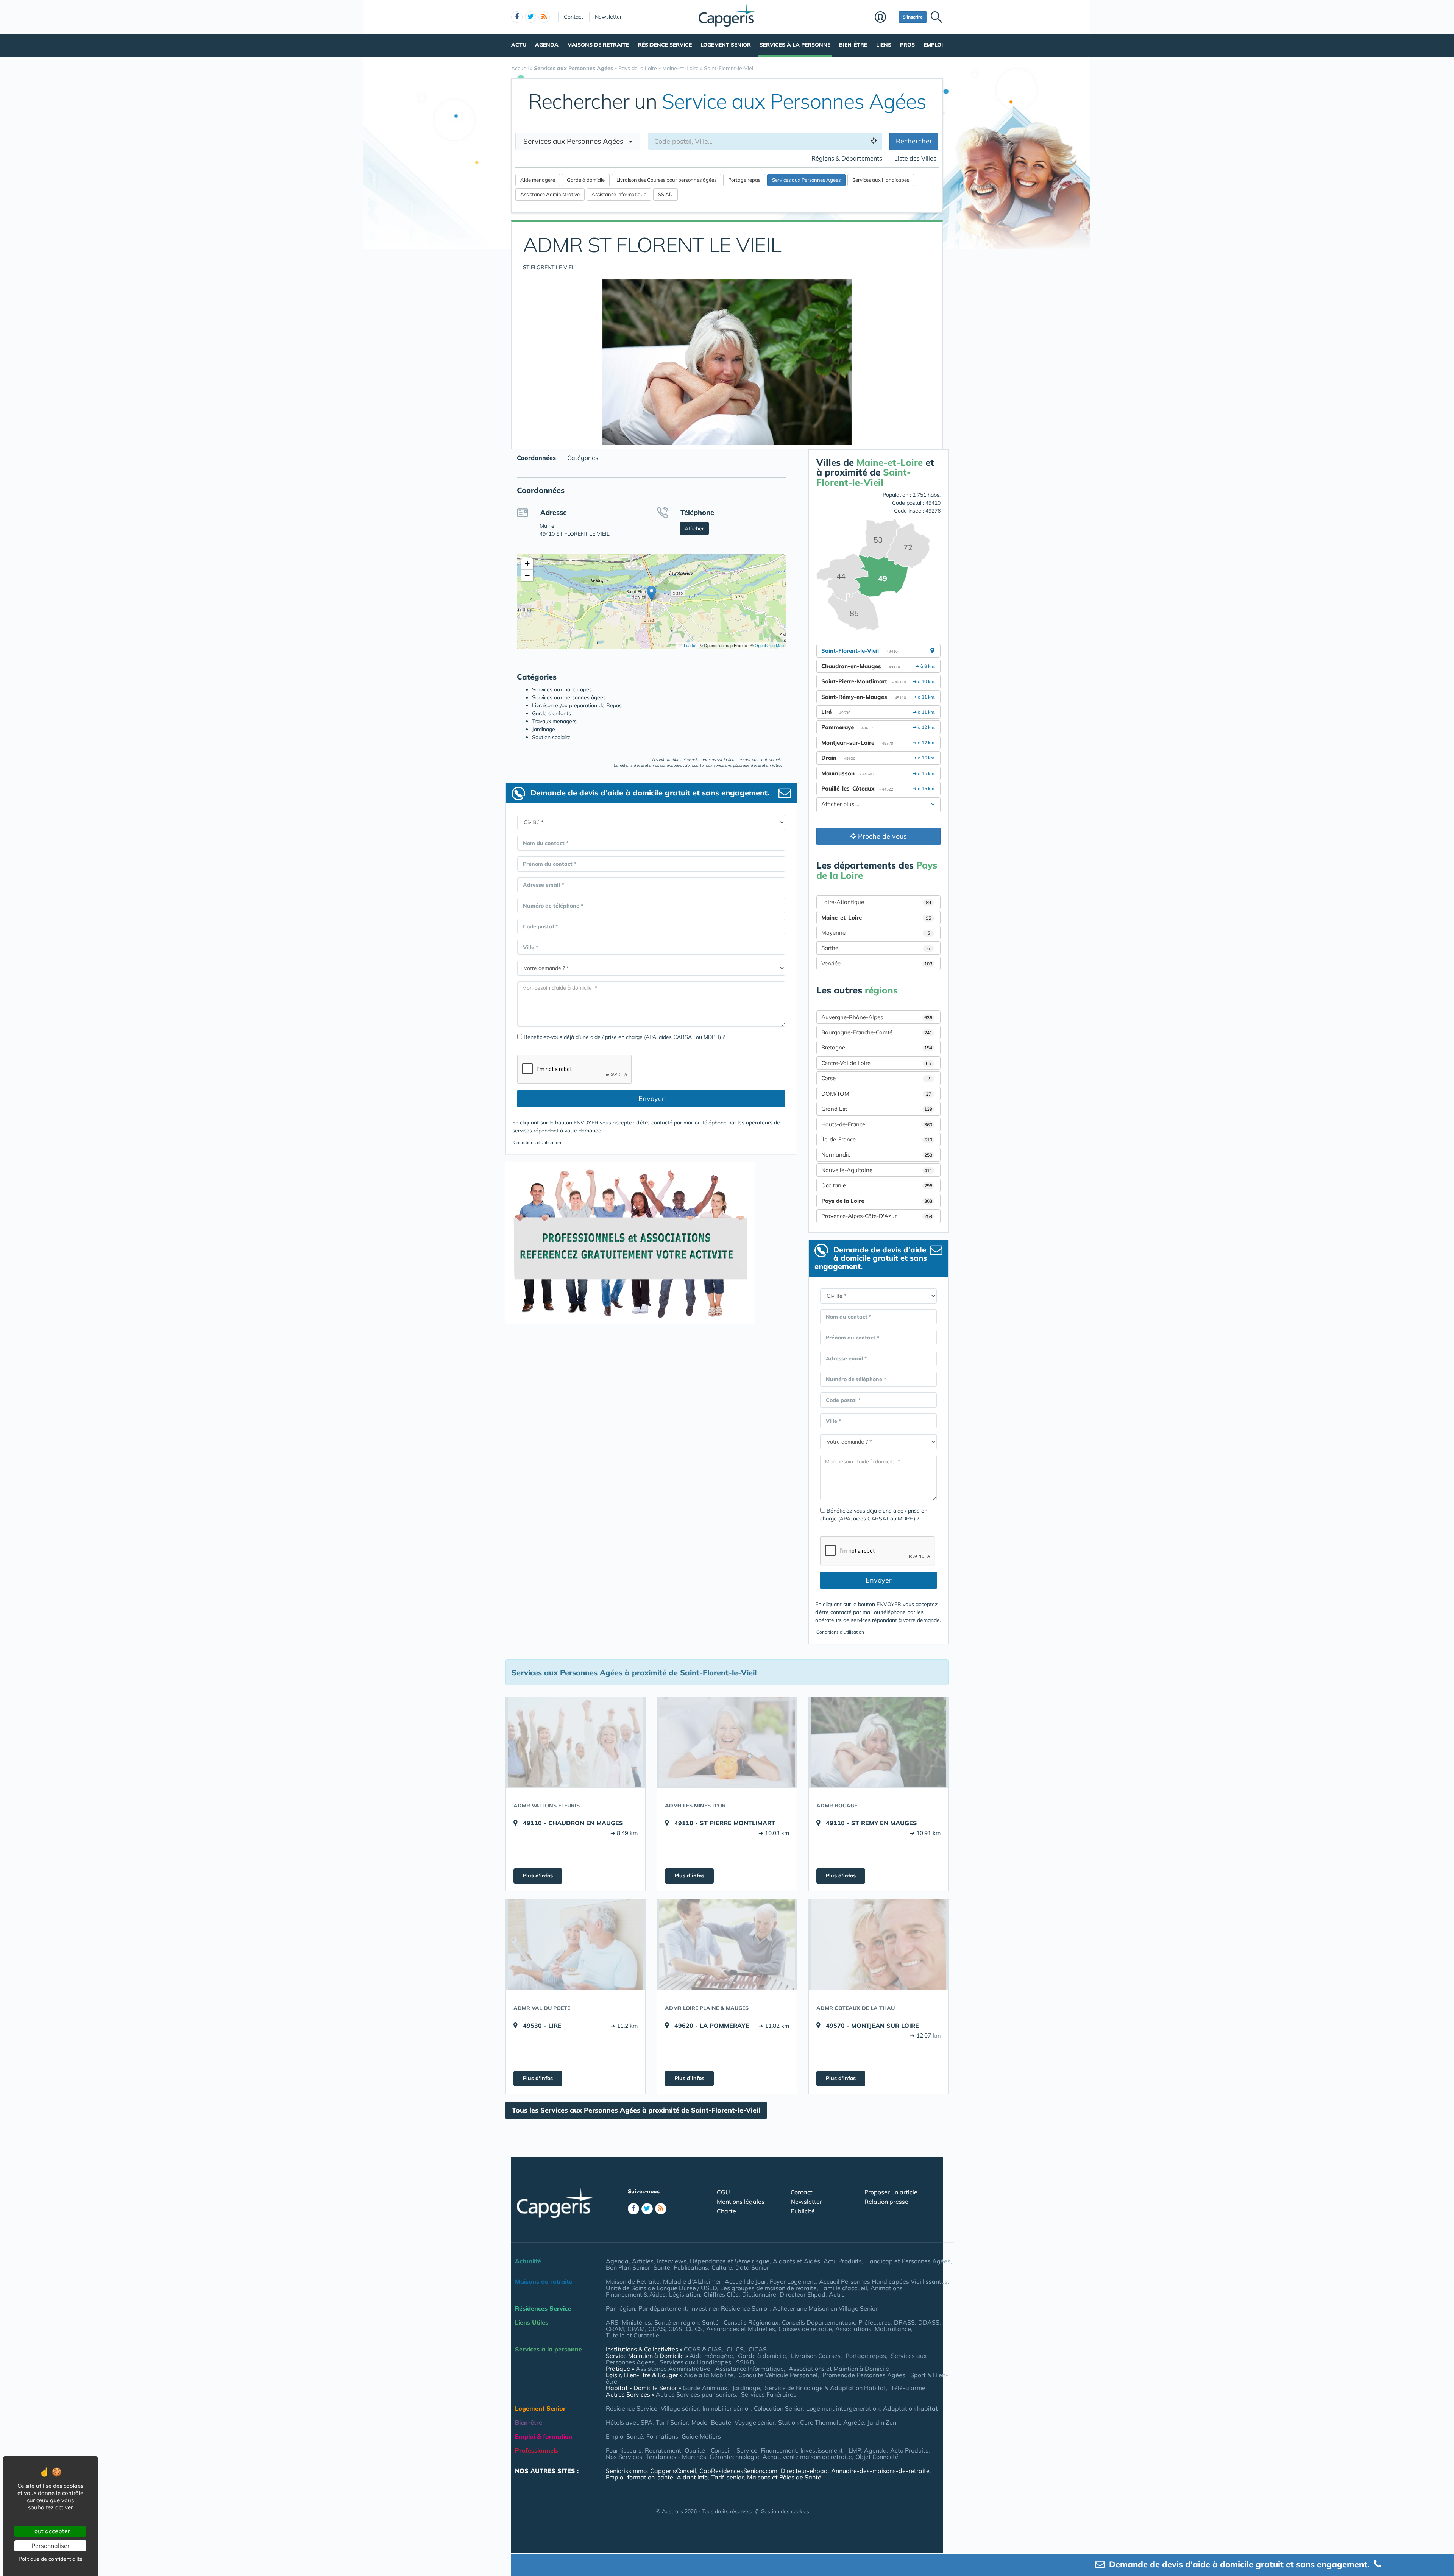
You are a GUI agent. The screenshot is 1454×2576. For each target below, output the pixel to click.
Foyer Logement (793, 2281)
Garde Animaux (705, 2388)
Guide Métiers (701, 2436)
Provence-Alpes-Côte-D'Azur (877, 1216)
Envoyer (651, 1099)
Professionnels (537, 2450)
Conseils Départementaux (818, 2322)
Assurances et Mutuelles (741, 2329)
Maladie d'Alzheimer (692, 2281)
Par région (620, 2308)
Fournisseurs (624, 2450)
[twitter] (530, 17)
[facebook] (517, 17)
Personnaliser (51, 2546)
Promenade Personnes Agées (864, 2375)
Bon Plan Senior (628, 2267)
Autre (837, 2294)
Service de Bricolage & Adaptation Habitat (825, 2388)
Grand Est (877, 1109)
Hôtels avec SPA (629, 2422)
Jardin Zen (882, 2422)
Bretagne (877, 1047)
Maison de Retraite (633, 2281)
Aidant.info (692, 2477)
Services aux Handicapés (695, 2362)
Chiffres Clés (721, 2294)
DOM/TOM (876, 1094)
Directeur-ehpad (804, 2471)
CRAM (615, 2329)
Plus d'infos (538, 1876)
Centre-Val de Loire (876, 1063)
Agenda (547, 45)
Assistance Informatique (750, 2369)
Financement (779, 2450)
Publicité (803, 2211)
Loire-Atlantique (876, 902)
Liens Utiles (532, 2322)
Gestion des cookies (785, 2511)
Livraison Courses (816, 2356)
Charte (726, 2211)
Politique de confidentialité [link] (51, 2559)
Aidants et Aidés (796, 2261)
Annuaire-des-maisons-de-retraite (880, 2471)
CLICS (694, 2329)
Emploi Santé (624, 2436)
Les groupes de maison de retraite (768, 2288)
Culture (722, 2267)
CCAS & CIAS (703, 2349)
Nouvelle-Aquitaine (877, 1170)
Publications (691, 2267)
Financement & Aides (636, 2294)
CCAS (657, 2329)
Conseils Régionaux (751, 2322)
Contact (573, 17)
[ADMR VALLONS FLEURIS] (576, 1742)
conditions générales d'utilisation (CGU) (748, 765)
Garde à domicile (762, 2356)
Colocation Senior (778, 2408)
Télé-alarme (908, 2388)
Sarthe (876, 948)
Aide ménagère (711, 2356)
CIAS (675, 2329)
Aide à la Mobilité (709, 2375)
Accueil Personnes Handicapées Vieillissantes (883, 2281)
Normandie (877, 1155)
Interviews (672, 2261)
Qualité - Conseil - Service (721, 2450)
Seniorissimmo (626, 2471)
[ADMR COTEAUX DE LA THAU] (878, 1944)
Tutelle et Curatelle (633, 2335)
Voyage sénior (755, 2422)
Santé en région (676, 2322)
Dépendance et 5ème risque (730, 2261)
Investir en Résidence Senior (730, 2308)
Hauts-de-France (877, 1124)
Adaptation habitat (910, 2408)
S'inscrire (913, 17)
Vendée (877, 963)
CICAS (758, 2349)
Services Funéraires (769, 2394)
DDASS (929, 2322)
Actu (519, 45)
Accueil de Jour (746, 2281)
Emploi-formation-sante (640, 2477)
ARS (612, 2322)
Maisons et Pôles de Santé (784, 2477)
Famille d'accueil (844, 2288)
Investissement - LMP (831, 2450)
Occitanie (877, 1185)
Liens (884, 45)
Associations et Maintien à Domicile (839, 2369)
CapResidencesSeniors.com (738, 2471)
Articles (643, 2261)
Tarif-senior (727, 2477)
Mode (699, 2422)
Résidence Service (665, 45)
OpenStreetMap (769, 645)
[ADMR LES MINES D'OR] (727, 1742)
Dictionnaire (759, 2294)
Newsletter (608, 17)
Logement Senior (726, 45)
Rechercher (914, 141)
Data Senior (752, 2267)
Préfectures (874, 2322)
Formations (662, 2436)
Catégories (583, 458)
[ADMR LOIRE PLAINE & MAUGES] (727, 1944)
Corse (876, 1078)
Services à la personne (795, 45)
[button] (651, 593)
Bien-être (853, 45)
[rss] (544, 17)
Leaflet (690, 645)
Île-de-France (877, 1139)
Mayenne (876, 933)
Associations (853, 2329)
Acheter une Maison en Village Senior (825, 2308)
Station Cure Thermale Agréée (821, 2422)
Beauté (721, 2422)
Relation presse (886, 2202)
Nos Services (624, 2457)
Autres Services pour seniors (696, 2394)
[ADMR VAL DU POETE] (576, 1944)
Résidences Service (543, 2308)
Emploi (933, 45)
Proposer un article (891, 2192)
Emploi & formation (544, 2436)
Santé (662, 2267)
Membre (885, 18)
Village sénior (680, 2408)
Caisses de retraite (805, 2329)
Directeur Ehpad (803, 2294)
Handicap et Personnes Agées (908, 2261)
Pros (907, 45)
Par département (663, 2308)
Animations (887, 2288)
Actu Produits (843, 2261)
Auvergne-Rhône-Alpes (877, 1017)
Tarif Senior (672, 2422)
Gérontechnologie (734, 2457)
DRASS (904, 2322)
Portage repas (866, 2356)
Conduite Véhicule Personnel (778, 2375)
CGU (723, 2192)
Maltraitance (893, 2329)
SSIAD (745, 2362)
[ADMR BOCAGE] (878, 1742)
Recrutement (663, 2450)
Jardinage (746, 2388)
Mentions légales (741, 2202)
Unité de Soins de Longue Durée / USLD (661, 2288)
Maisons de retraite (598, 45)
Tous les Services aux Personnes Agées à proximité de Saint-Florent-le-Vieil (636, 2110)
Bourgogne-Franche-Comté (877, 1032)
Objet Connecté (877, 2457)
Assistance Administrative (673, 2369)
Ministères (636, 2322)
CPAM (636, 2329)
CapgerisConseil (673, 2471)
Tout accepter (51, 2531)
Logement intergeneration (843, 2408)
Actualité (528, 2261)
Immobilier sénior (726, 2408)
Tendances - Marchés (676, 2457)
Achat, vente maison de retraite (807, 2457)
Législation (685, 2294)
